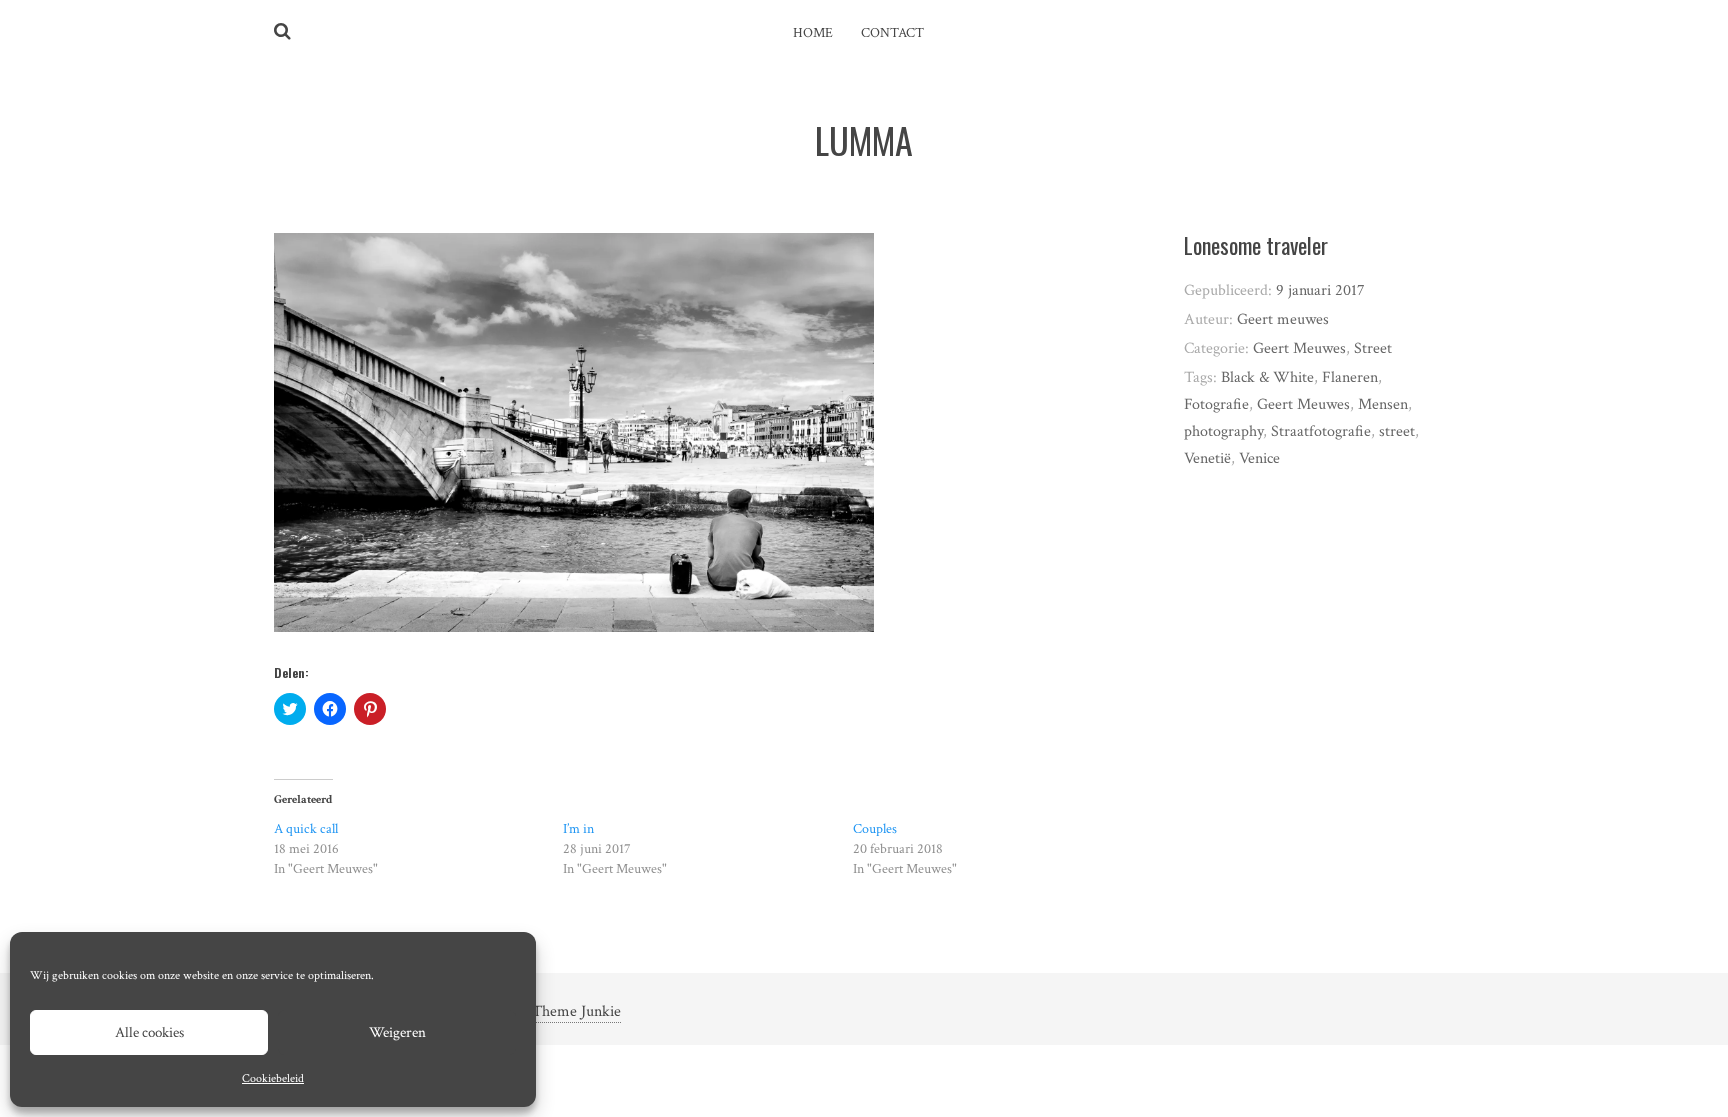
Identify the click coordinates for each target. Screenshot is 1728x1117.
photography (1223, 431)
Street (1373, 348)
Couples (875, 829)
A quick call (306, 829)
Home (813, 33)
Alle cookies (149, 1032)
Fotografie (1216, 404)
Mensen (1383, 404)
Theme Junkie (576, 1011)
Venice (1259, 458)
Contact (892, 33)
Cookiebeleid (273, 1078)
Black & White (1267, 377)
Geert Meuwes (1299, 348)
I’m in (578, 829)
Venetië (1207, 458)
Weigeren (397, 1032)
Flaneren (1350, 377)
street (1397, 431)
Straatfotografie (1321, 431)
